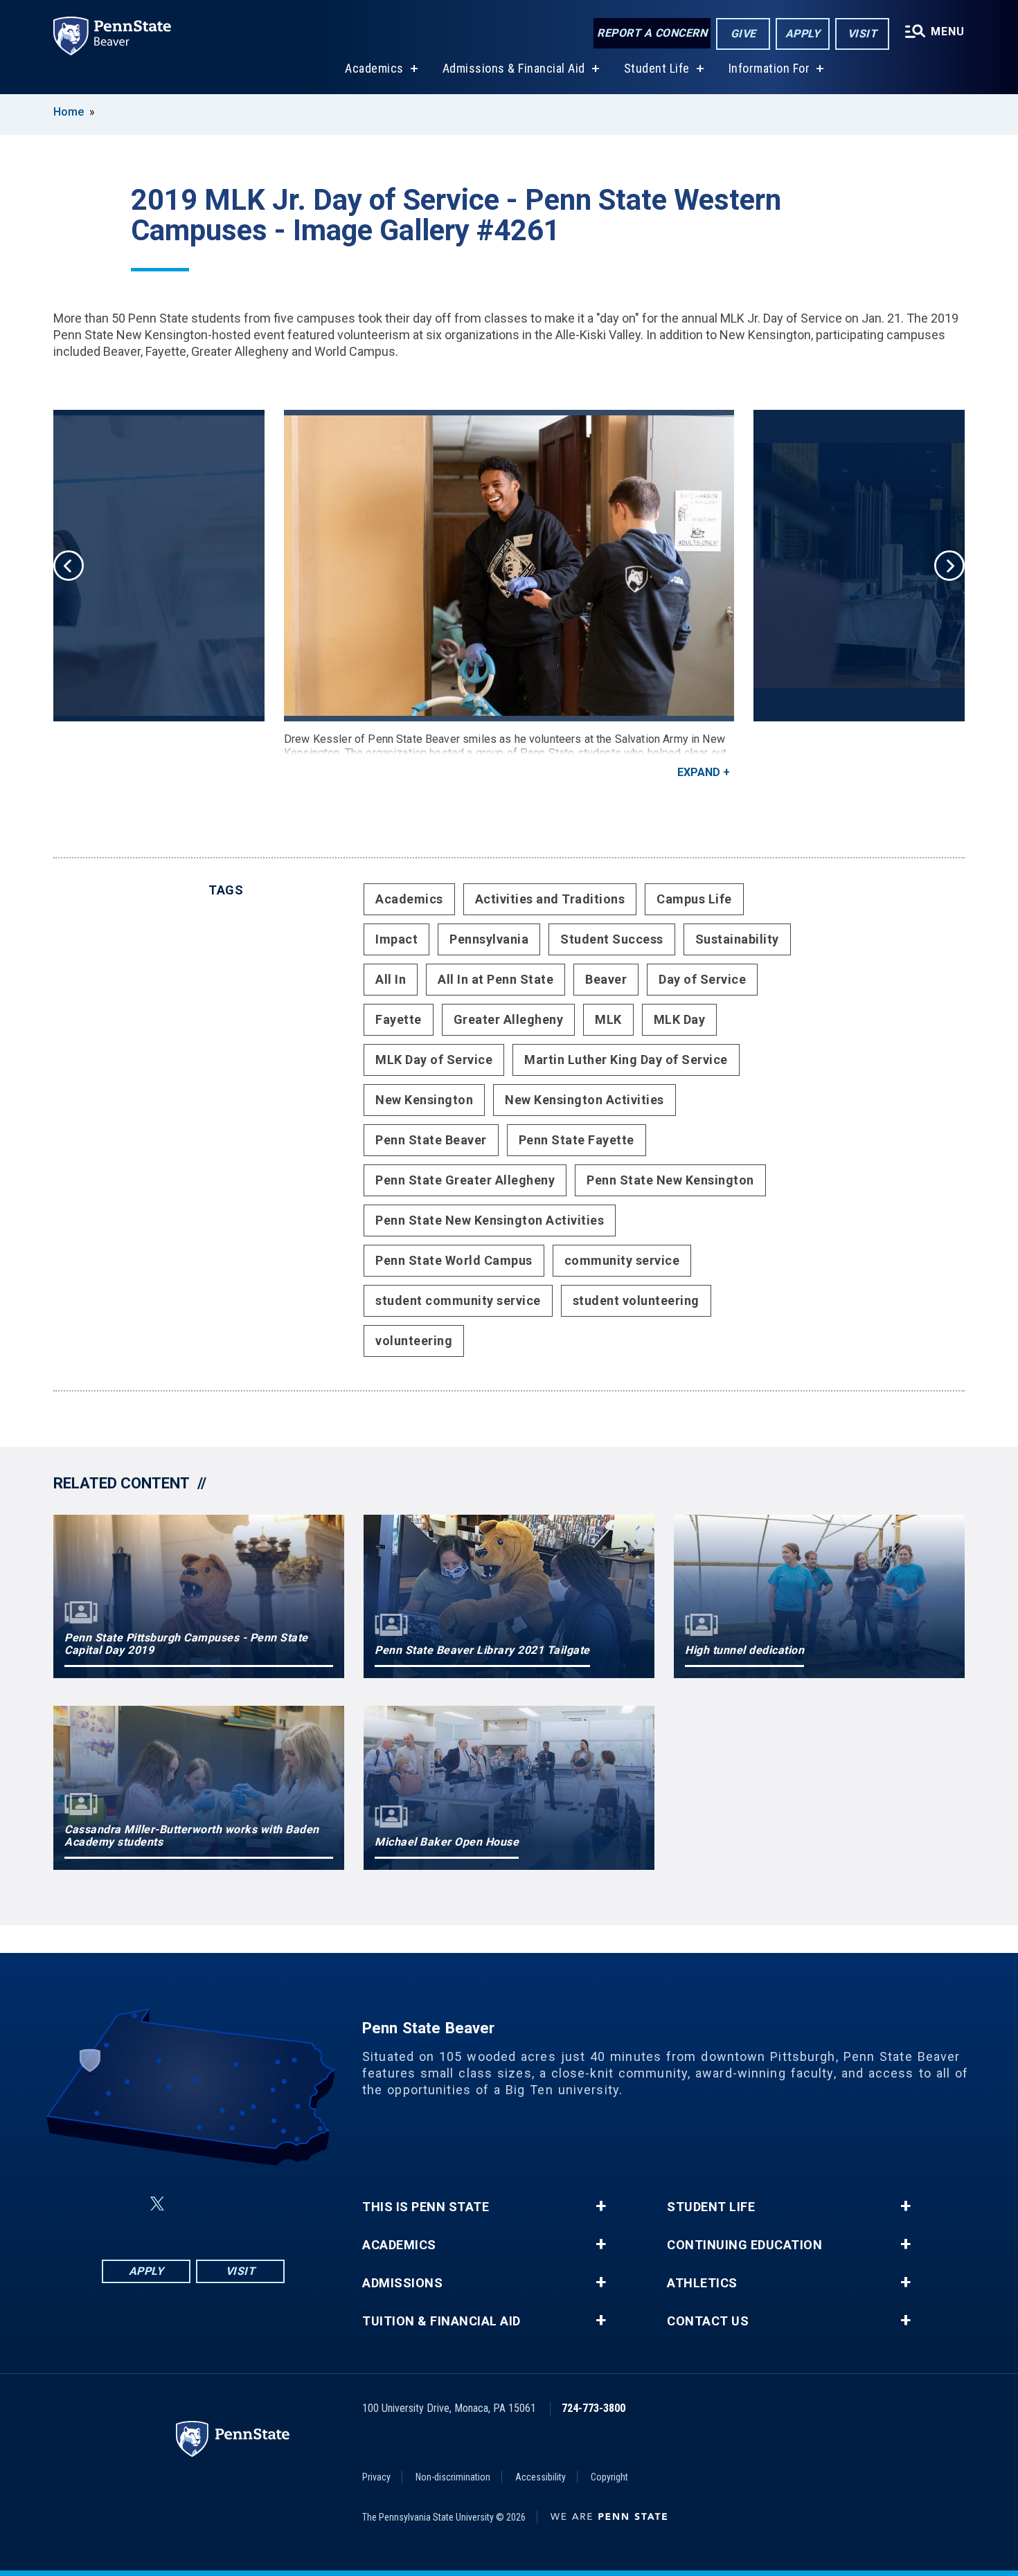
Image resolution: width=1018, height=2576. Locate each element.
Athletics (702, 2283)
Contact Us (708, 2321)
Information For (769, 68)
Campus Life (694, 899)
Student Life (657, 68)
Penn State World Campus (454, 1260)
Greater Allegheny (509, 1019)
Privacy (376, 2477)
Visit (863, 34)
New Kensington (424, 1100)
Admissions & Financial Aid (514, 68)
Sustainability (737, 939)
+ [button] (601, 2206)
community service (622, 1260)
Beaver (606, 979)
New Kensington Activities (584, 1100)
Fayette (399, 1019)
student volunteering (636, 1300)
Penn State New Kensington (670, 1180)
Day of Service (702, 979)
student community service (458, 1300)
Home (69, 112)
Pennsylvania (489, 939)
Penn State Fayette (577, 1140)
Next (949, 566)
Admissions (402, 2283)
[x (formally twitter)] (157, 2204)
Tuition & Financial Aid (441, 2321)
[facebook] (124, 2204)
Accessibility (541, 2477)
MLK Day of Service (434, 1060)
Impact (396, 939)
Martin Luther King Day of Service (626, 1060)
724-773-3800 (593, 2408)
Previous (69, 566)
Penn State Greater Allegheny (465, 1180)
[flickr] (190, 2204)
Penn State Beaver (431, 1140)
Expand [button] (699, 772)
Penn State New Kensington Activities (490, 1220)
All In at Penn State (495, 979)
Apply (803, 34)
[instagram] (262, 2204)
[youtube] (226, 2204)
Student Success (612, 939)
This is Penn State (426, 2207)
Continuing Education (744, 2245)
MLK (608, 1019)
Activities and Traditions (550, 899)
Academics (374, 68)
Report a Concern (652, 33)
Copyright (609, 2477)
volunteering (414, 1341)
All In (391, 979)
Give (743, 34)
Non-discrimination (453, 2477)
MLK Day (680, 1019)
